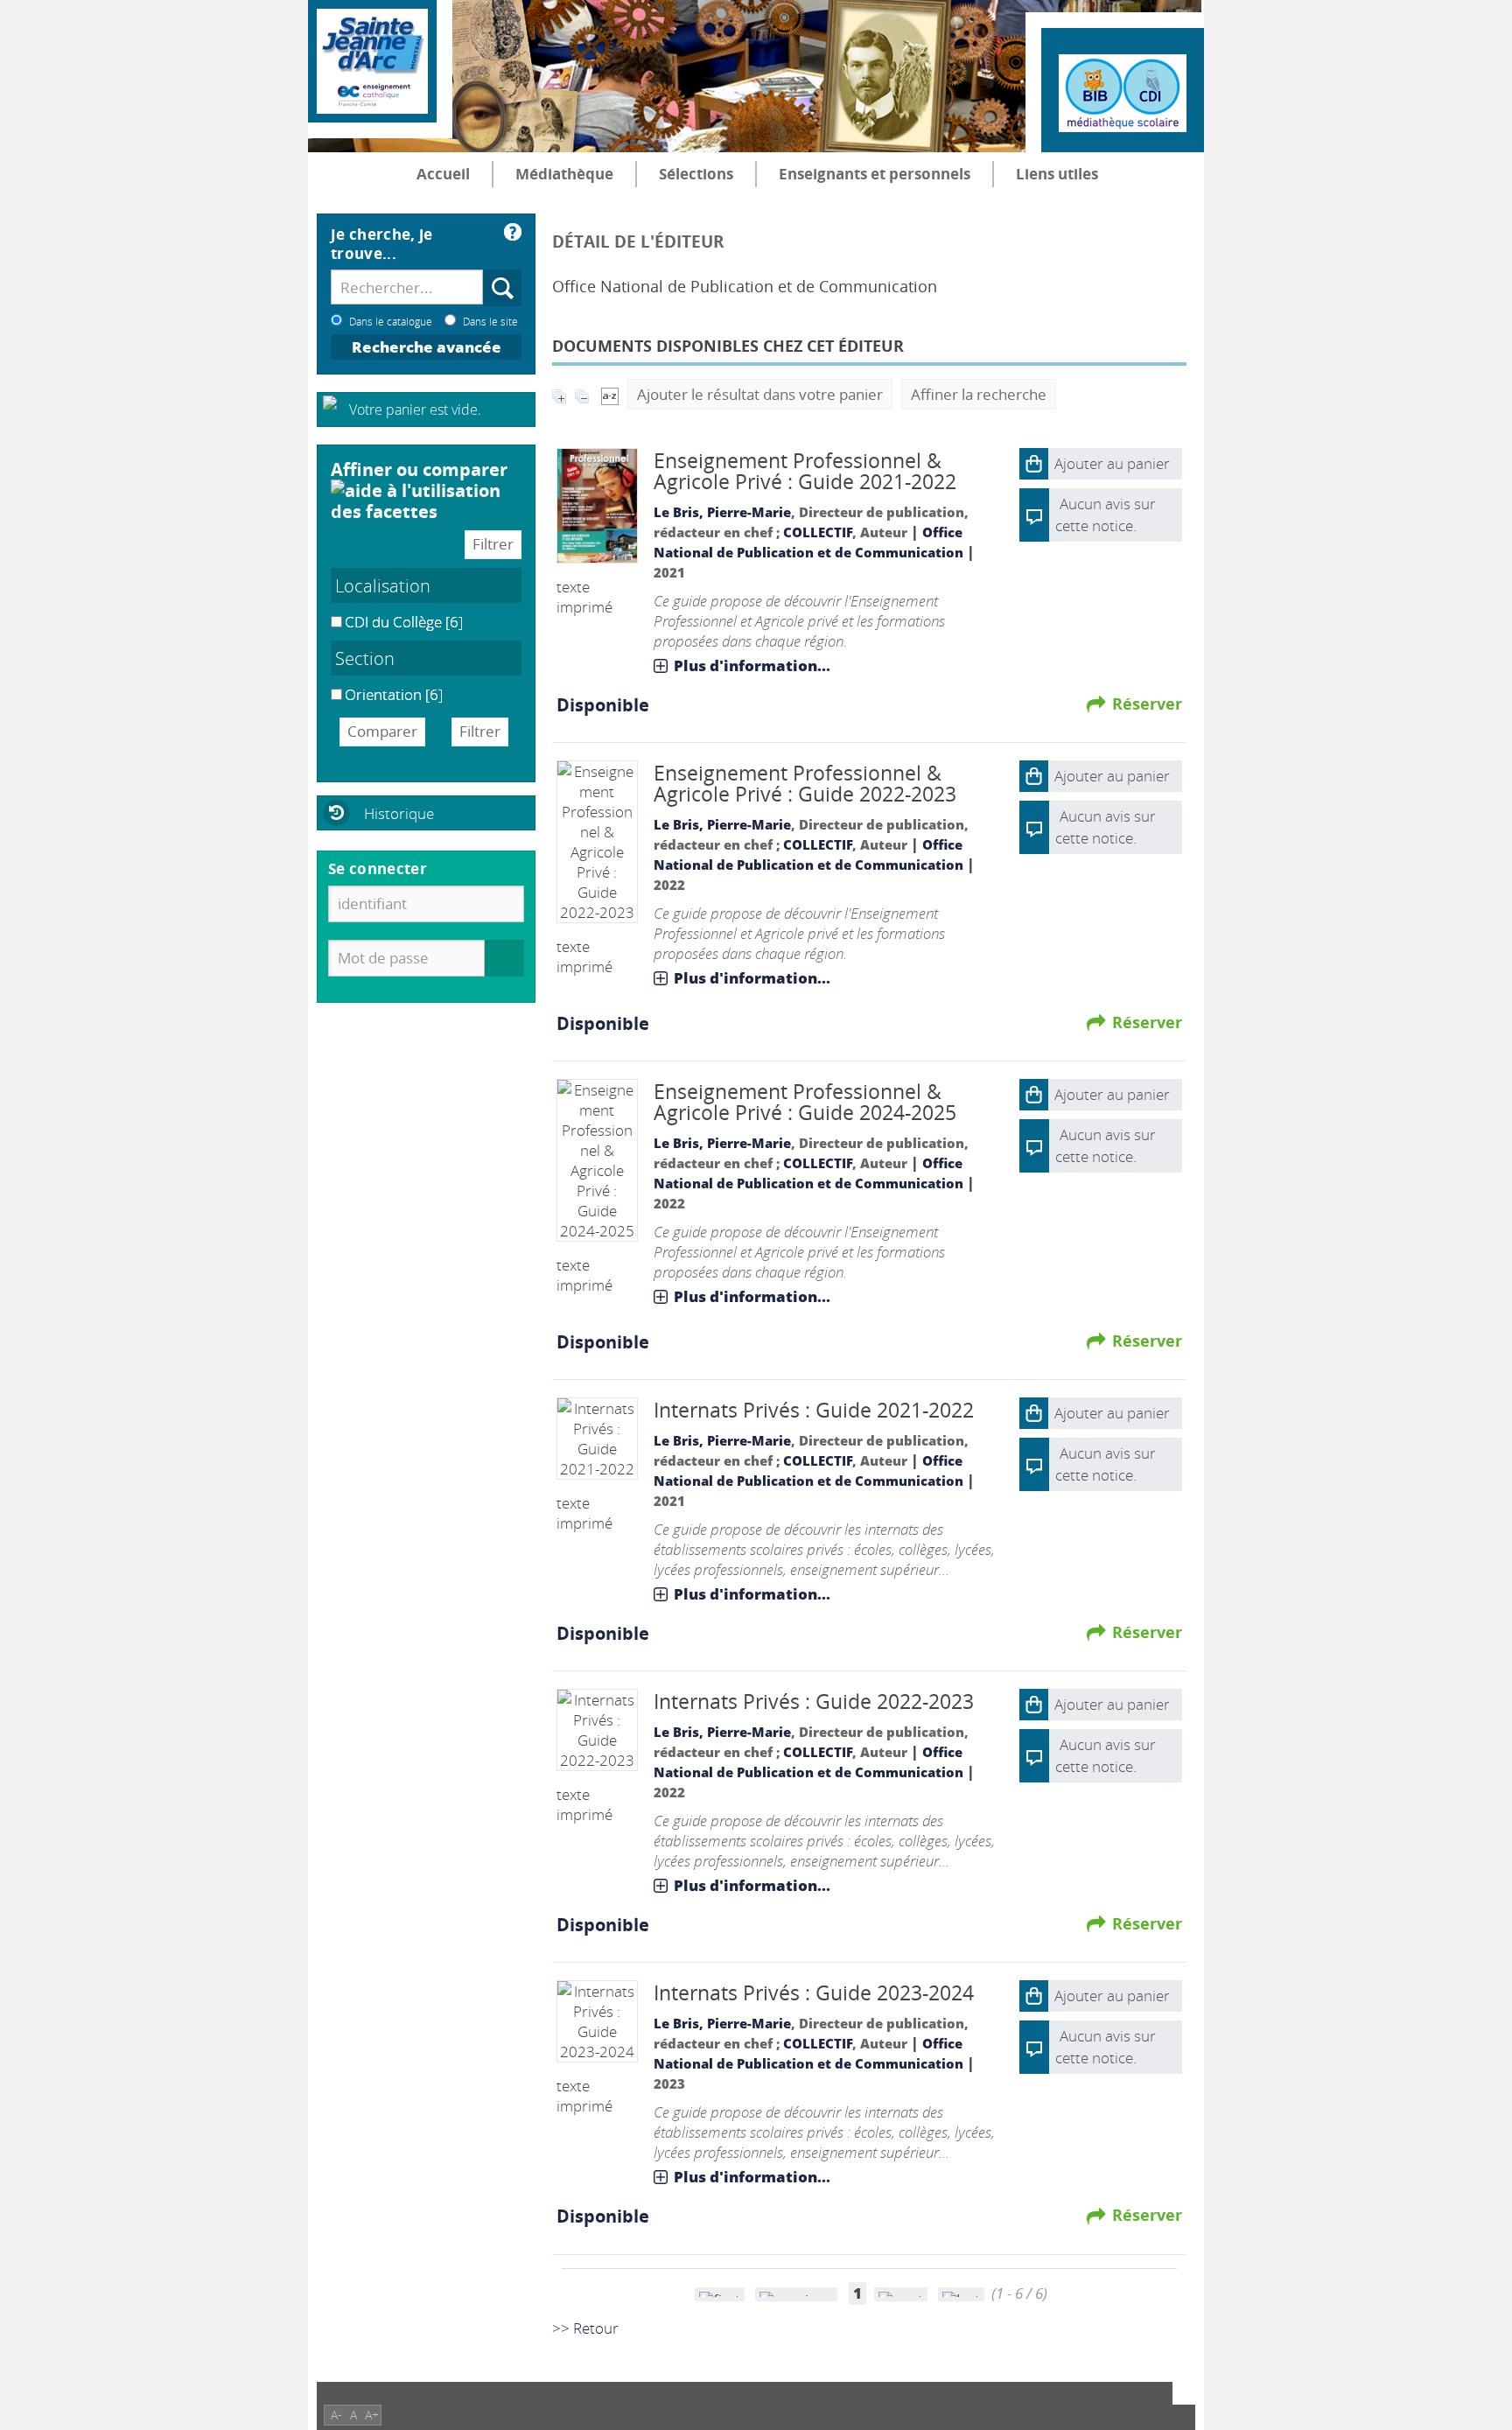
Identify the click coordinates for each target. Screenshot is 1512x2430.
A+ (372, 2415)
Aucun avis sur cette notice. (1106, 827)
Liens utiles (1057, 174)
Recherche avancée (427, 347)
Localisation (383, 585)
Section (365, 658)
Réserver (1147, 704)
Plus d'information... (752, 665)
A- (336, 2415)
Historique (399, 813)
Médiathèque (564, 174)
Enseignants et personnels (875, 174)
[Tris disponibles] (610, 394)
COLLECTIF (818, 532)
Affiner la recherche (979, 394)
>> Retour (585, 2328)
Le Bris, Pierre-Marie (722, 512)
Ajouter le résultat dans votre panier (760, 394)
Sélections (696, 174)
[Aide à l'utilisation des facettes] (426, 501)
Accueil (443, 174)
